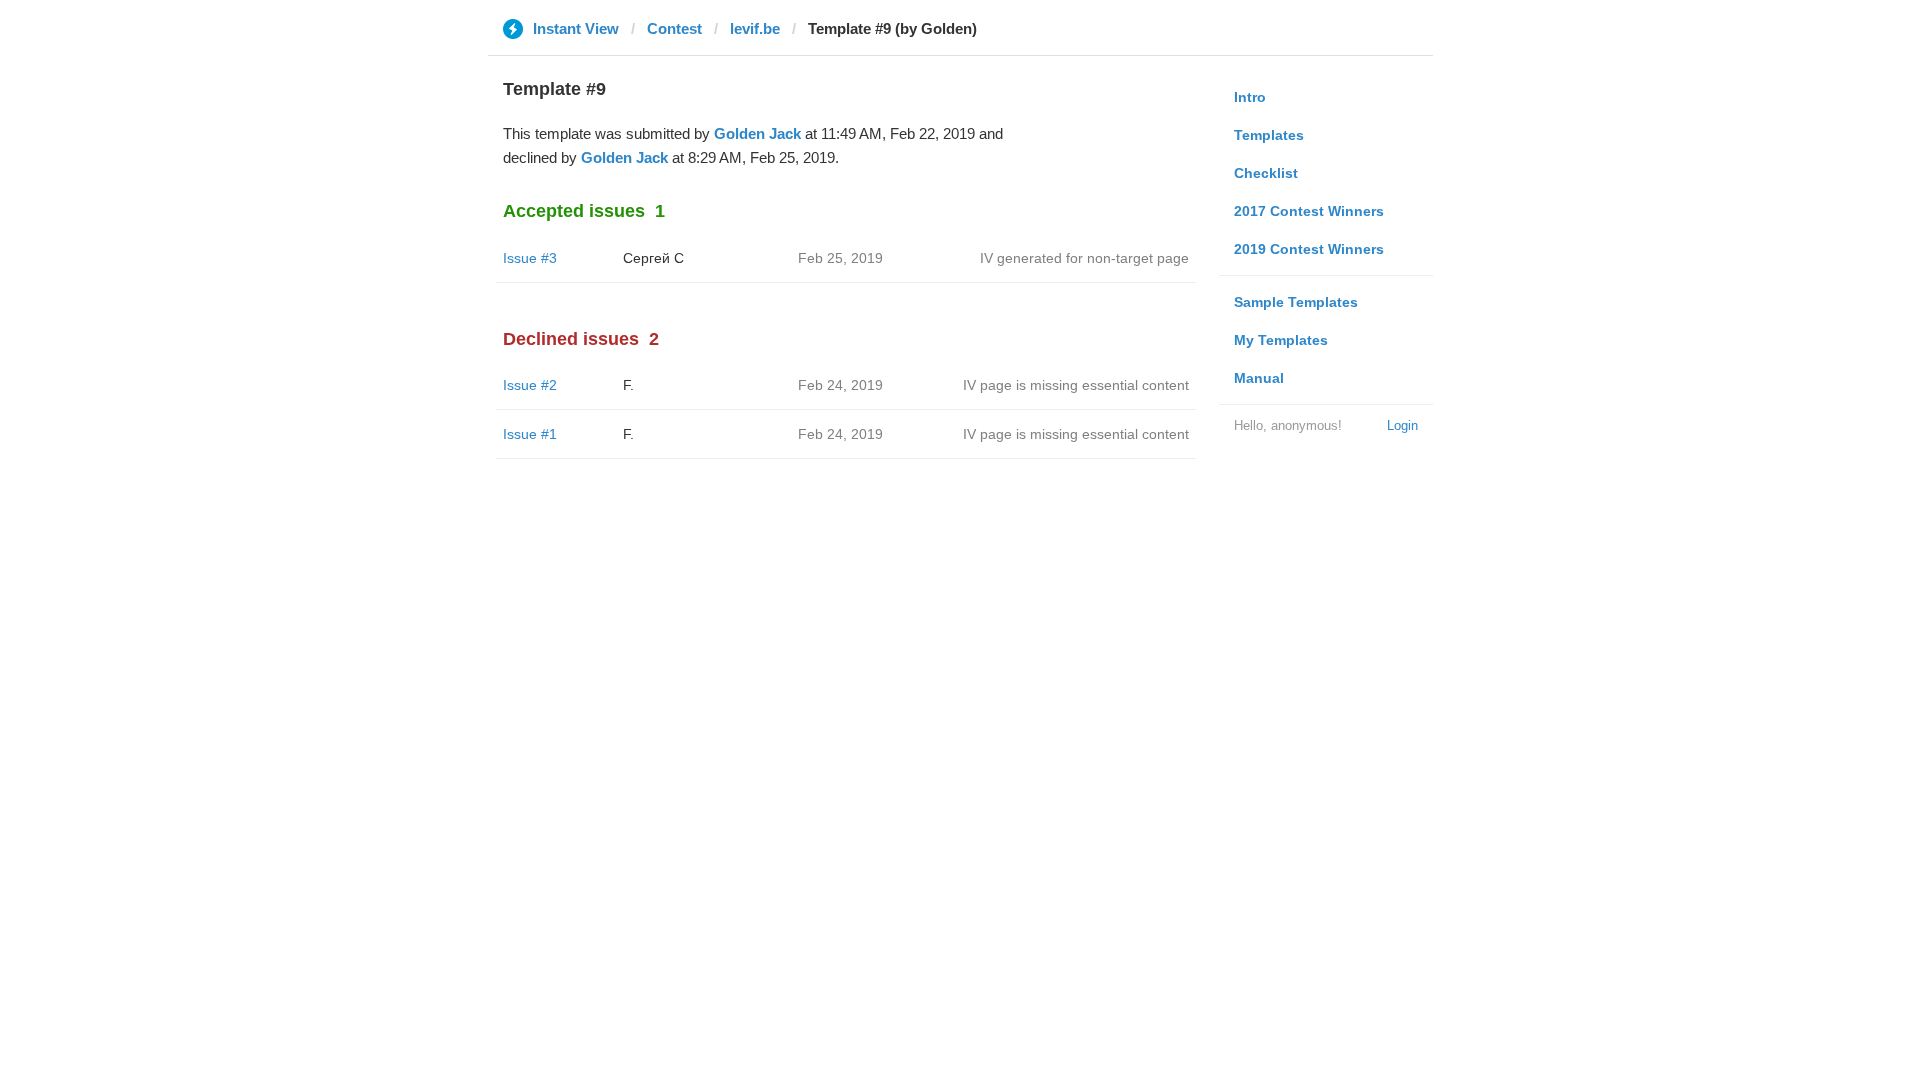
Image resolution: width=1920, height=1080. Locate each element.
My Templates (1281, 340)
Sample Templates (1296, 302)
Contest (674, 28)
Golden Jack (757, 133)
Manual (1259, 378)
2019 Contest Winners (1309, 249)
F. (628, 385)
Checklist (1266, 173)
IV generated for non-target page (1084, 258)
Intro (1250, 97)
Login (1402, 425)
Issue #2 (530, 385)
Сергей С (653, 258)
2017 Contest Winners (1309, 211)
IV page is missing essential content (1076, 385)
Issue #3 (530, 258)
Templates (1269, 135)
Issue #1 (530, 434)
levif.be (755, 28)
